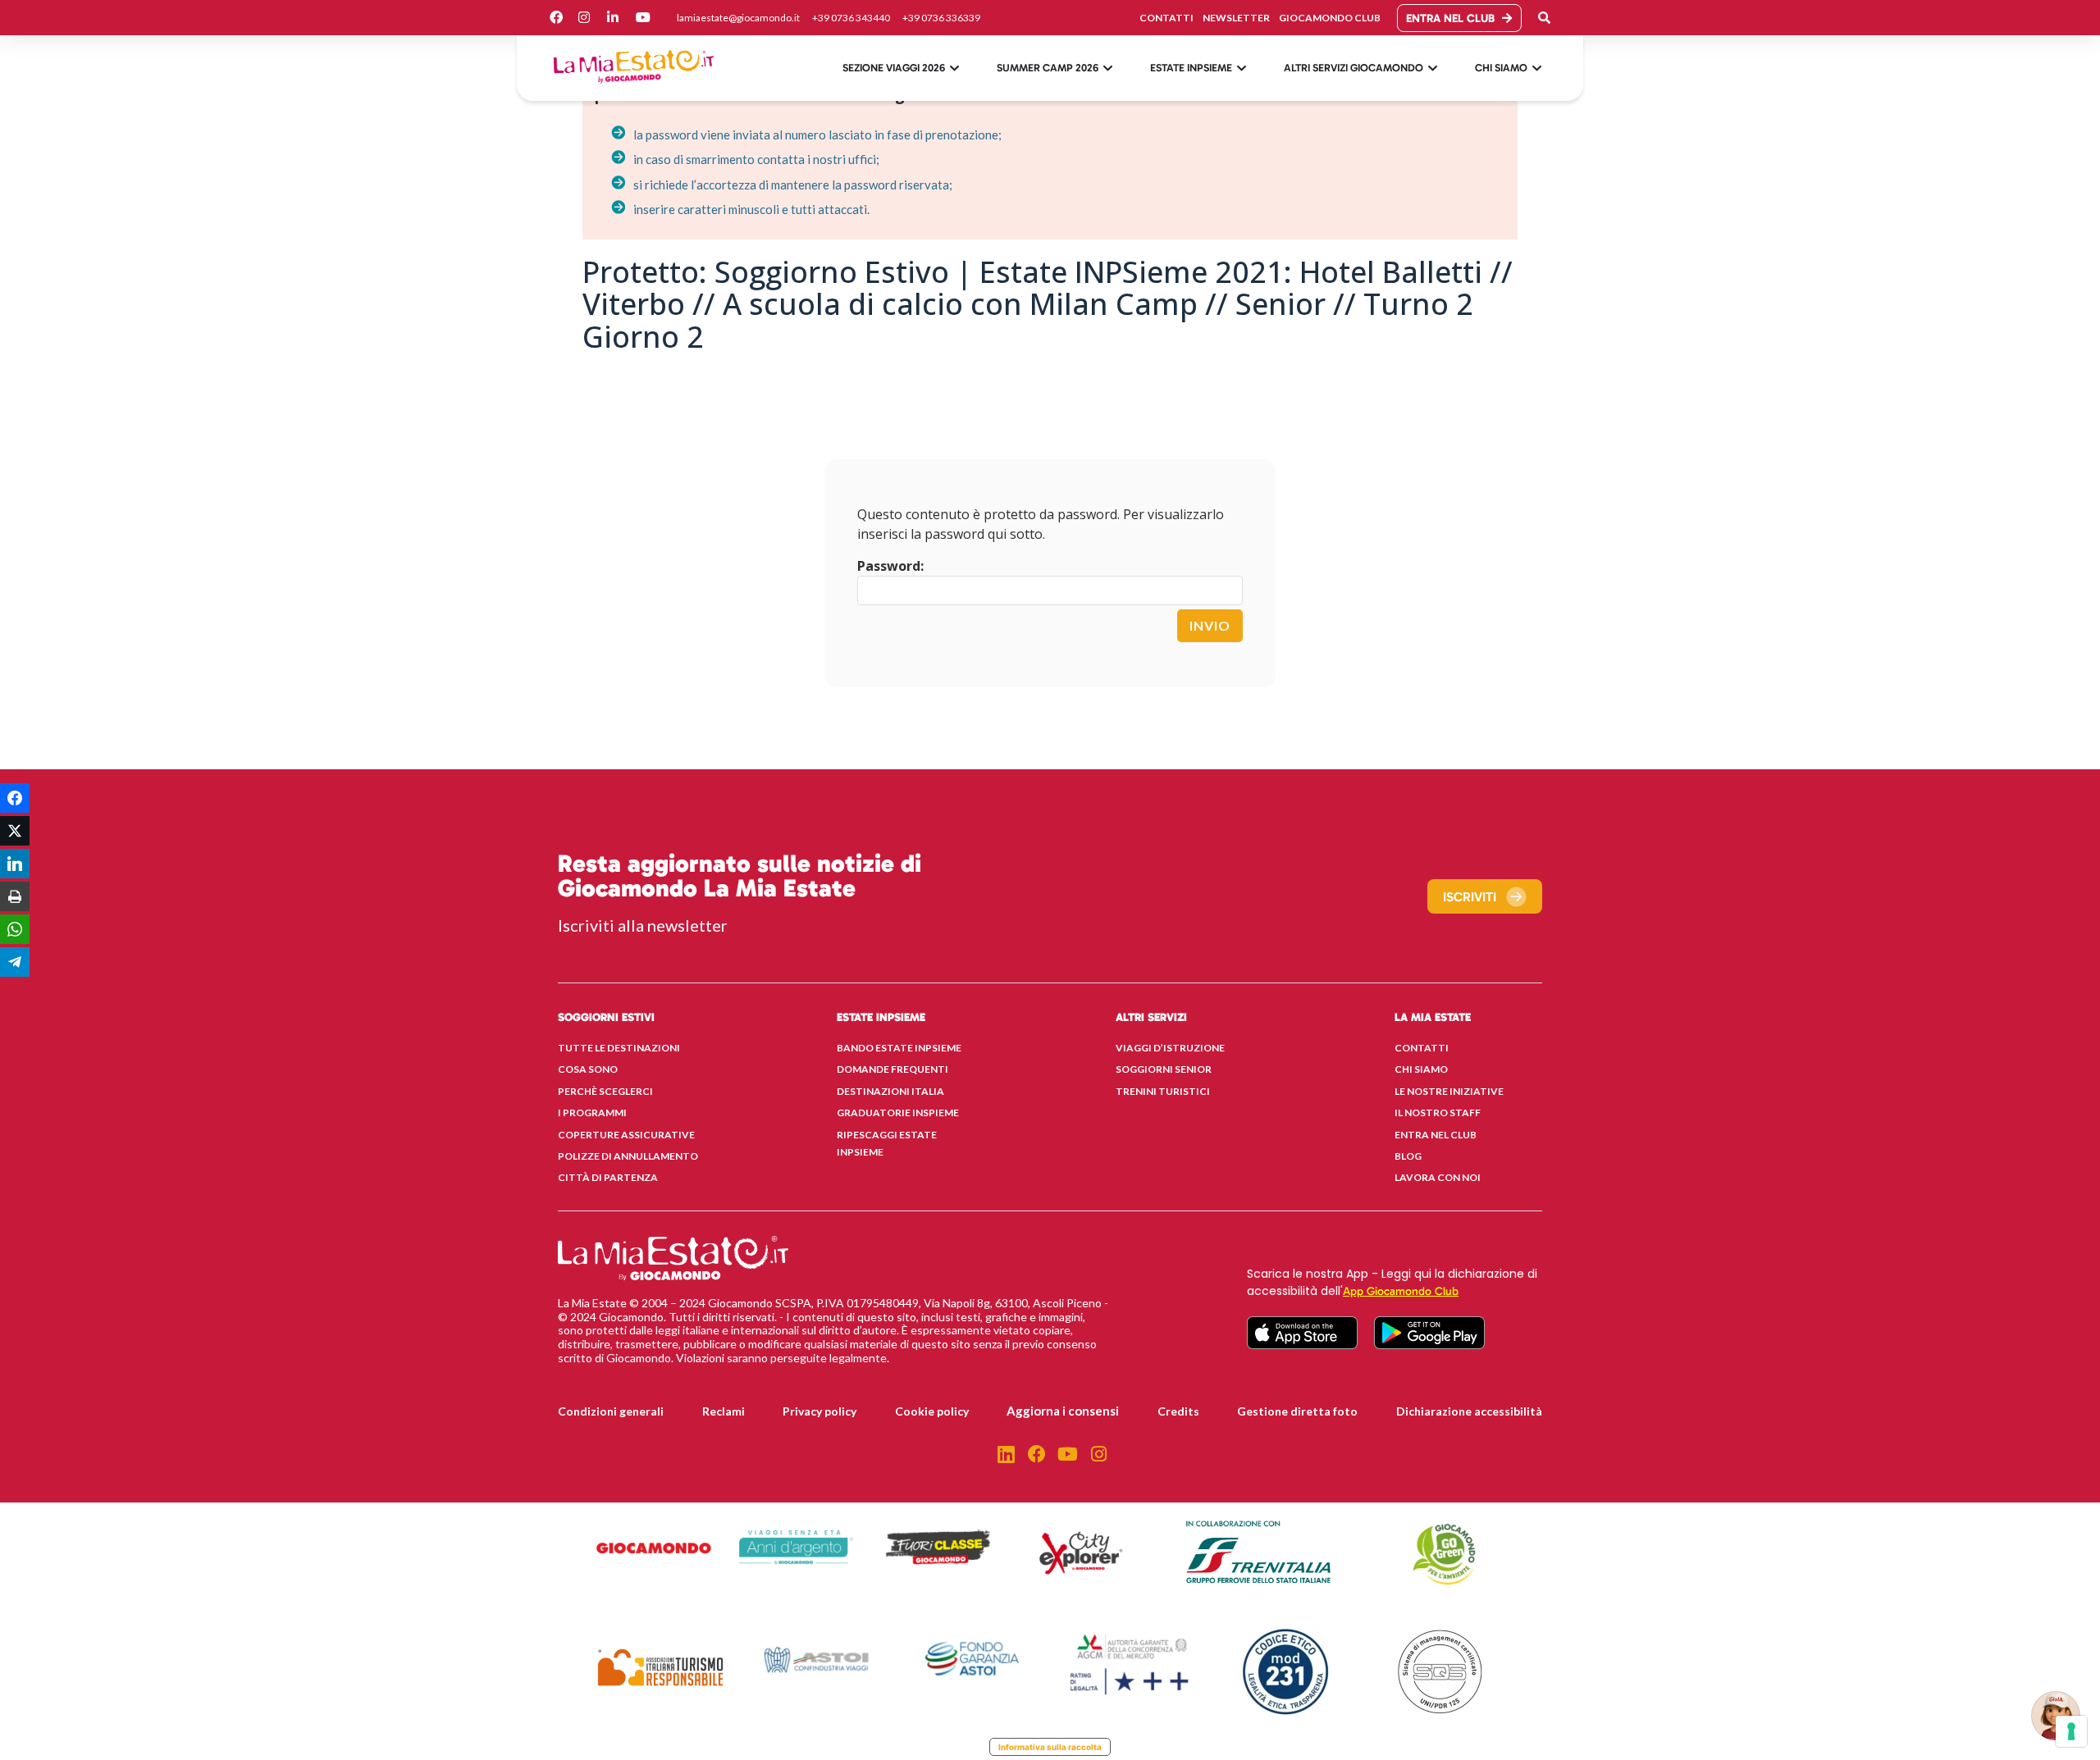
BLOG (1408, 1156)
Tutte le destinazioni (619, 1048)
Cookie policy (932, 1411)
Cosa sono (588, 1069)
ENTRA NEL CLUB (1450, 18)
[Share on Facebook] (15, 798)
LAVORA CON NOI (1438, 1177)
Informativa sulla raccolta (1050, 1747)
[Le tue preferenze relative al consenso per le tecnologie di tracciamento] (2071, 1731)
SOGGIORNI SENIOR (1164, 1069)
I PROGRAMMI (592, 1113)
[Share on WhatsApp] (15, 929)
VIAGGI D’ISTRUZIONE (1170, 1048)
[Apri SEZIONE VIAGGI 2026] (954, 68)
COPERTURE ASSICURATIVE (626, 1135)
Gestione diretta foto (1297, 1411)
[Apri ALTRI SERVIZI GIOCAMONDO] (1433, 68)
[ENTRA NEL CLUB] (1507, 18)
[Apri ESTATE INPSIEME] (1242, 68)
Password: (890, 566)
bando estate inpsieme (899, 1048)
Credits (1178, 1411)
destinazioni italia (890, 1091)
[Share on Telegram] (15, 962)
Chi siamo (1421, 1069)
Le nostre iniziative (1449, 1091)
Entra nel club (1436, 1135)
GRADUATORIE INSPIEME (898, 1113)
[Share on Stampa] (15, 896)
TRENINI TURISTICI (1163, 1091)
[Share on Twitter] (15, 831)
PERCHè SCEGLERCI (605, 1091)
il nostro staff (1438, 1113)
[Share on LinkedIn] (15, 864)
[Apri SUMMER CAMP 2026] (1108, 68)
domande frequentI (892, 1069)
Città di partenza (608, 1177)
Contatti (1422, 1048)
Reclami (724, 1411)
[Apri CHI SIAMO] (1537, 68)
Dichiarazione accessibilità (1469, 1411)
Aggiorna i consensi (1063, 1411)
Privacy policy (819, 1411)
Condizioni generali (611, 1411)
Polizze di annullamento (628, 1156)
